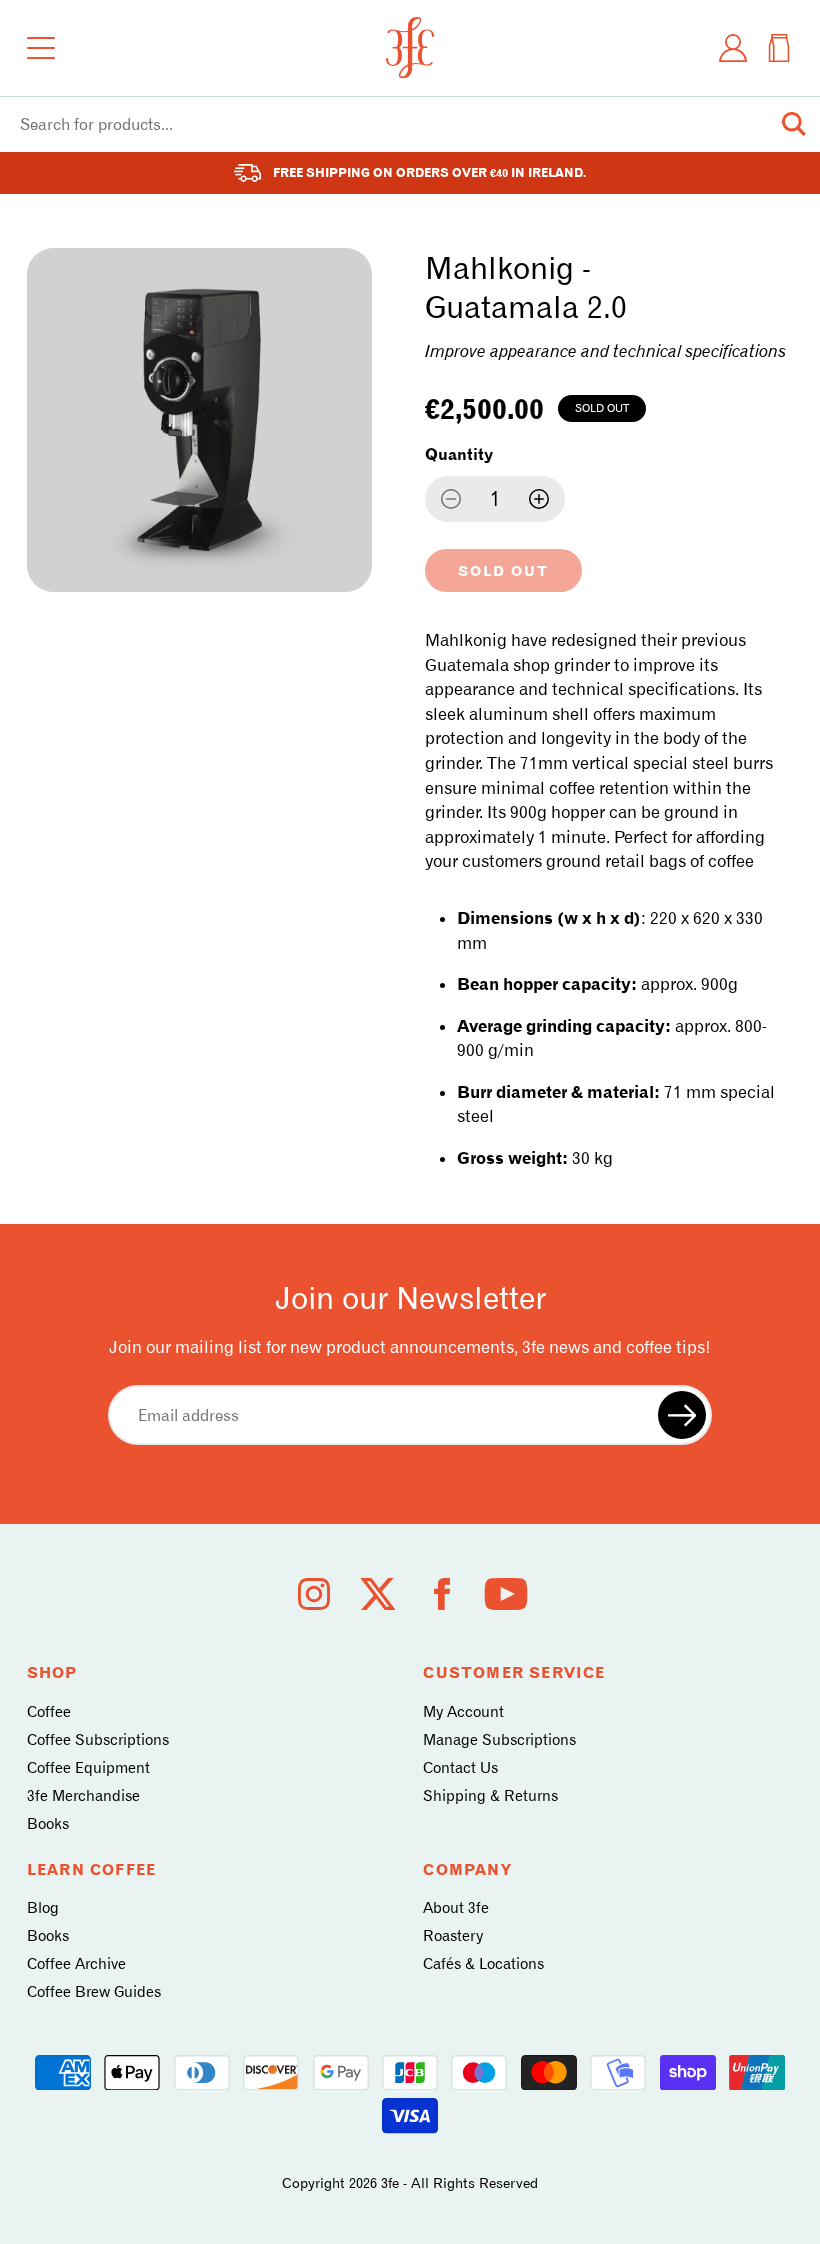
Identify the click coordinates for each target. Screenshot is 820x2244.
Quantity (459, 454)
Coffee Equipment (88, 1768)
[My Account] (733, 48)
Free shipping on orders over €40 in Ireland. (429, 172)
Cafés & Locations (483, 1964)
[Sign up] (682, 1415)
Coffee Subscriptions (98, 1740)
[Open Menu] (41, 48)
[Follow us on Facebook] (442, 1594)
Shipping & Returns (490, 1796)
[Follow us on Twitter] (378, 1594)
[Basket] (779, 48)
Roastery (453, 1936)
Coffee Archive (76, 1964)
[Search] (794, 124)
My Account (463, 1712)
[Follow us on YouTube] (506, 1594)
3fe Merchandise (83, 1796)
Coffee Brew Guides (94, 1992)
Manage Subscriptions (499, 1740)
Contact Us (460, 1768)
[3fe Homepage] (410, 47)
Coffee (49, 1712)
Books (48, 1824)
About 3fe (456, 1908)
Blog (43, 1908)
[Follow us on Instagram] (314, 1594)
